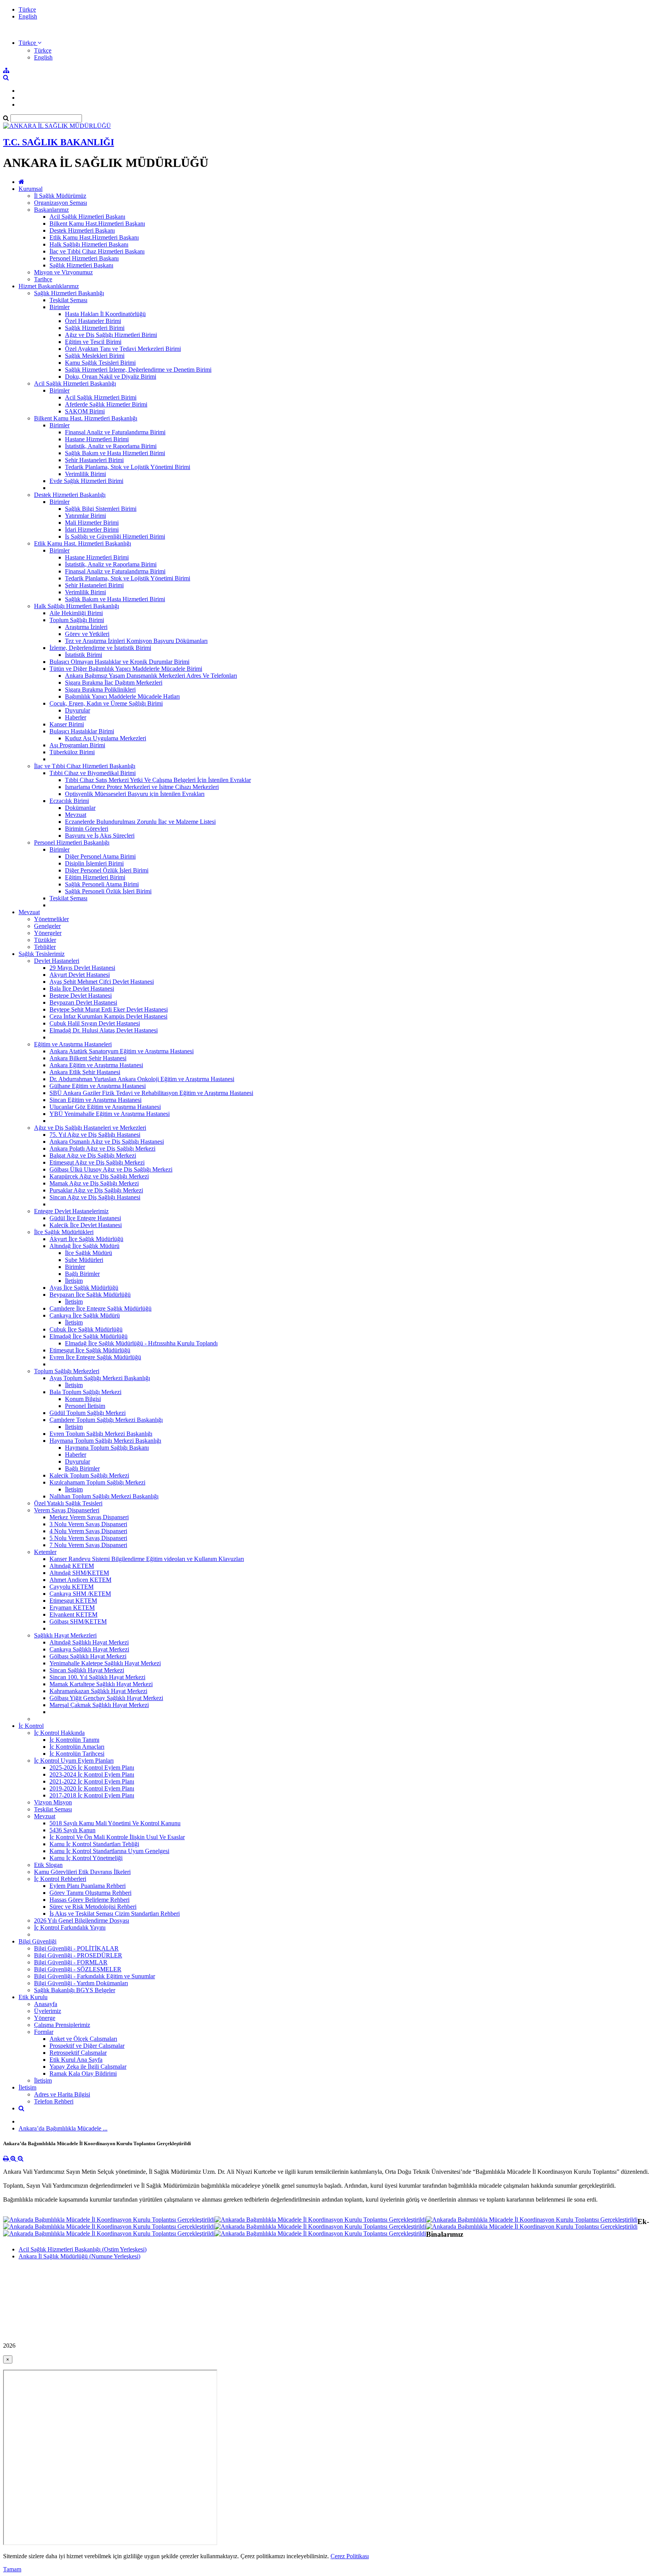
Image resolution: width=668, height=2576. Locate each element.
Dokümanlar (80, 808)
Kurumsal (31, 189)
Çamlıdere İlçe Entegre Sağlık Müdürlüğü (101, 1308)
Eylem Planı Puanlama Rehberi (88, 1886)
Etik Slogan (48, 1865)
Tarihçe (43, 279)
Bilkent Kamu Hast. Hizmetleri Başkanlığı (86, 418)
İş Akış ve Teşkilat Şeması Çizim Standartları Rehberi (115, 1914)
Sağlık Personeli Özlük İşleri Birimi (108, 891)
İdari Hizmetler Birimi (92, 530)
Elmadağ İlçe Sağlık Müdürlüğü (89, 1336)
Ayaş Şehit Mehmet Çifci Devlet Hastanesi (102, 982)
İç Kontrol (31, 1726)
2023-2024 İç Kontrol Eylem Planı (92, 1774)
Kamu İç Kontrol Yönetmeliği (86, 1858)
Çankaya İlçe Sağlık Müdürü (85, 1315)
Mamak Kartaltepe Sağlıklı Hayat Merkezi (101, 1684)
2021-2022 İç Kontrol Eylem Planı (92, 1781)
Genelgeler (47, 926)
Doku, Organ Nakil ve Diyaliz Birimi (111, 377)
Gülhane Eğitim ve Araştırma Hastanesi (98, 1086)
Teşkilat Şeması (68, 300)
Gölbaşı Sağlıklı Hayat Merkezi (88, 1656)
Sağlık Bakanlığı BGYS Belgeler (75, 1990)
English (28, 16)
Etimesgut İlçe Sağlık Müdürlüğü (90, 1350)
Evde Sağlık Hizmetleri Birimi (86, 481)
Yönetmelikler (51, 919)
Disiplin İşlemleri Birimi (94, 863)
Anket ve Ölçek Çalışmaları (83, 2039)
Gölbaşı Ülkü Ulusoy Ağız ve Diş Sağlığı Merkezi (111, 1169)
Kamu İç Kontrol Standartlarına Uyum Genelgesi (109, 1851)
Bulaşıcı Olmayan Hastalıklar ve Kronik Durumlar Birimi (119, 662)
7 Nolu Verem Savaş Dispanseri (88, 1545)
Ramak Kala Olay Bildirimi (83, 2074)
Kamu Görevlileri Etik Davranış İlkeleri (82, 1872)
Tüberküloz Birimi (72, 752)
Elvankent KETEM (73, 1614)
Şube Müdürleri (84, 1260)
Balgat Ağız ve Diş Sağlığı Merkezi (93, 1155)
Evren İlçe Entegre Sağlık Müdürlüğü (95, 1357)
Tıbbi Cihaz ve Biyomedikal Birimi (93, 773)
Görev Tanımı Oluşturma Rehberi (90, 1893)
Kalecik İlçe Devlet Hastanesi (86, 1225)
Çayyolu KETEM (72, 1587)
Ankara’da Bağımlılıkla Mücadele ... (63, 2128)
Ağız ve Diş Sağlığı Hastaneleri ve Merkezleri (90, 1128)
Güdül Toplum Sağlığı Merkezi (88, 1413)
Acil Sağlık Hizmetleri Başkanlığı (75, 383)
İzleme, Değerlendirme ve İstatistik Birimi (100, 648)
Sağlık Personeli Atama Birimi (102, 884)
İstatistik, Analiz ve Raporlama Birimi (111, 446)
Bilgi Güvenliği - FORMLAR (71, 1962)
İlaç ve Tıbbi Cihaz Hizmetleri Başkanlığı (85, 766)
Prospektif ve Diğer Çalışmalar (87, 2046)
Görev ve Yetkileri (87, 634)
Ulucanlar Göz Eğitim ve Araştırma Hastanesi (105, 1107)
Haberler (76, 717)
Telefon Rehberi (54, 2101)
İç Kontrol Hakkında (59, 1733)
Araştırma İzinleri (86, 627)
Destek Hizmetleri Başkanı (82, 230)
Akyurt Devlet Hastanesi (80, 975)
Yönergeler (48, 933)
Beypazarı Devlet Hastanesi (83, 1002)
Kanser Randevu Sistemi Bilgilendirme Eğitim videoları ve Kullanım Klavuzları (147, 1559)
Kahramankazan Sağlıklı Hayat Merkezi (98, 1691)
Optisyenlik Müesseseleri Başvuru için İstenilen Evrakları (135, 794)
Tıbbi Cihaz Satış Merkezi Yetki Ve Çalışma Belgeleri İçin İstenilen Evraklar (158, 780)
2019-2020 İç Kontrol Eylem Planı (92, 1788)
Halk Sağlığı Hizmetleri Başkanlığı (77, 606)
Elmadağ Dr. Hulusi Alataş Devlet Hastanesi (104, 1030)
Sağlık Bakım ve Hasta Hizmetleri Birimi (115, 453)
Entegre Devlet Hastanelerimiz (71, 1211)
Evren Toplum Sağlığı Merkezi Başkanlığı (101, 1434)
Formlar (44, 2032)
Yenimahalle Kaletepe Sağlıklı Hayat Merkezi (105, 1663)
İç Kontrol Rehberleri (60, 1879)
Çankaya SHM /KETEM (80, 1594)
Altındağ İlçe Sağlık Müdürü (84, 1246)
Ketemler (45, 1552)
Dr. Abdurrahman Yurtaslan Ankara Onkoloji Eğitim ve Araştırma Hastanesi (142, 1079)
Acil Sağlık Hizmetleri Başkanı (87, 217)
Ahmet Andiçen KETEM (80, 1580)
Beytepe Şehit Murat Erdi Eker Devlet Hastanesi (109, 1009)
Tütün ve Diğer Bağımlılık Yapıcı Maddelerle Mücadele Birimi (126, 669)
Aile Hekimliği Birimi (76, 613)
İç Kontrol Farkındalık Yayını (70, 1927)
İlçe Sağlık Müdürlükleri (64, 1232)
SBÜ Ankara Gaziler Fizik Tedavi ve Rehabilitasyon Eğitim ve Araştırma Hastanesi (151, 1093)
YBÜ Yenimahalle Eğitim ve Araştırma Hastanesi (110, 1114)
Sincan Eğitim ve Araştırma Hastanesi (95, 1100)
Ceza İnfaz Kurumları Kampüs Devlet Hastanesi (108, 1016)
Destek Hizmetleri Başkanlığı (70, 495)
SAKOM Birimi (85, 411)
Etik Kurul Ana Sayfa (76, 2060)
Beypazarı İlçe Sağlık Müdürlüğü (90, 1295)
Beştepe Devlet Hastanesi (81, 996)
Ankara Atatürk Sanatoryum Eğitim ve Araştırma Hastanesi (122, 1051)
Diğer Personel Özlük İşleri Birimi (107, 870)
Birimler (60, 307)
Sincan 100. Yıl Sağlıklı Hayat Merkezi (97, 1677)
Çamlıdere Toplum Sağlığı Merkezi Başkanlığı (106, 1420)
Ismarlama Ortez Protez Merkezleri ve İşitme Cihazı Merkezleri (142, 787)
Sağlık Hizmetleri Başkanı (81, 265)
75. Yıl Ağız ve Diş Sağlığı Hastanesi (95, 1135)
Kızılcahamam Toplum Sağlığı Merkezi (97, 1482)
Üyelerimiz (48, 2011)
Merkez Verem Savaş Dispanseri (89, 1517)
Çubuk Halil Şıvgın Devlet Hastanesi (95, 1023)
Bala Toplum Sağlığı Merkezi (85, 1392)
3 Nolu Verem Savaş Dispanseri (88, 1524)
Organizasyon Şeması (60, 203)
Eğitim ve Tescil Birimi (93, 342)
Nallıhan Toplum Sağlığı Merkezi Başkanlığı (104, 1496)
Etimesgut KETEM (73, 1601)
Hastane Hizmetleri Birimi (97, 439)
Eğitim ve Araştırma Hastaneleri (73, 1044)
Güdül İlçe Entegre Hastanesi (85, 1218)
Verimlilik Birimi (85, 474)
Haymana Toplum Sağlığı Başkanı (107, 1448)
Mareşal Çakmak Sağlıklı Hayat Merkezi (99, 1705)
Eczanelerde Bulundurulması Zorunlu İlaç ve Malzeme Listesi (140, 822)
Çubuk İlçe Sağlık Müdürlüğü (86, 1329)
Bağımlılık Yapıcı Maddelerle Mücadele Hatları (122, 696)
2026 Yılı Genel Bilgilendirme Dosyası (82, 1921)
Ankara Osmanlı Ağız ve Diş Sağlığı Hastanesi (107, 1142)
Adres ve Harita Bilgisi (62, 2094)
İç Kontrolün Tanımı (74, 1740)
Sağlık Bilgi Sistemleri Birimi (101, 509)
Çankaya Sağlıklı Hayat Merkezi (89, 1649)
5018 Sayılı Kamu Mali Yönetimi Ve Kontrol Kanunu (115, 1823)
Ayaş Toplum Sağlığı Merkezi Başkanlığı (100, 1378)
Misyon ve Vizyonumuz (63, 272)
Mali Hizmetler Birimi (92, 523)
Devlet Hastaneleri (57, 961)
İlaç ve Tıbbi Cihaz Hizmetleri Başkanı (97, 251)
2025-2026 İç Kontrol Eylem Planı (92, 1767)
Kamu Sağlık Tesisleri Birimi (100, 363)
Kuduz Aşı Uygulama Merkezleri (106, 738)
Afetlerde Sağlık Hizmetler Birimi (106, 404)
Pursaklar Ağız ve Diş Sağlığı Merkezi (96, 1190)
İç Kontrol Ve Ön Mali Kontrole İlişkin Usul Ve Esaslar (117, 1837)
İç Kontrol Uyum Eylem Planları (74, 1761)
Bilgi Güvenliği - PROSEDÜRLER (78, 1955)
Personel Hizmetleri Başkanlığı (72, 843)
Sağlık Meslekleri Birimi (95, 356)
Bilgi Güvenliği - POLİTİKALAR (76, 1948)
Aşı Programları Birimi (77, 745)
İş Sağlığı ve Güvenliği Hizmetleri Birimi (115, 536)
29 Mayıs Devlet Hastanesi (82, 968)
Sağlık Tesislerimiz (42, 954)
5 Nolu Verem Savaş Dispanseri (88, 1538)
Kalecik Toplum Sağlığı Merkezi (89, 1475)
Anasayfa (46, 2004)
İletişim (74, 1281)
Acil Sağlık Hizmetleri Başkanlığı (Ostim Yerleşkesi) (83, 2249)
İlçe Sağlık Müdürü (89, 1253)
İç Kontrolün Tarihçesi (77, 1754)
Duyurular (78, 710)
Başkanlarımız (51, 210)
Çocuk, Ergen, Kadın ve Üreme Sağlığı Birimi (106, 703)
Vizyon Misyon (53, 1802)
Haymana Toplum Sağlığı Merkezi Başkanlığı (105, 1441)
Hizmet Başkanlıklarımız (49, 286)
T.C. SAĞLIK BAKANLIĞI (59, 142)
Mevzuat (76, 815)
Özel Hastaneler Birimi (93, 321)
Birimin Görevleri (87, 829)
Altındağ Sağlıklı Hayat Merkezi (89, 1642)
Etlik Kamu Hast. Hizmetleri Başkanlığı (83, 543)
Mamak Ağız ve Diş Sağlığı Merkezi (94, 1183)
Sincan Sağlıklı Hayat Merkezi (87, 1670)
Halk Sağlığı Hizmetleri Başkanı (89, 244)
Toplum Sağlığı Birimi (77, 620)
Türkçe (27, 9)
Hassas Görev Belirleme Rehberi (89, 1900)
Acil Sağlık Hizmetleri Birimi (101, 397)
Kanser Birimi (67, 724)
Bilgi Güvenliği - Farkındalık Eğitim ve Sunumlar (95, 1976)
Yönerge (45, 2018)
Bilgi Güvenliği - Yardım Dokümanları (81, 1983)
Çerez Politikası (350, 2556)
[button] (30, 43)
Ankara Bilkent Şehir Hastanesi (88, 1058)
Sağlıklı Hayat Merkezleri (65, 1635)
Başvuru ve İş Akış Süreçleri (100, 836)
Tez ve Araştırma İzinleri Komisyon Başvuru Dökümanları (136, 641)
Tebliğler (45, 947)
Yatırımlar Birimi (85, 516)
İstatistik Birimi (83, 655)
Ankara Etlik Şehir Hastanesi (85, 1072)
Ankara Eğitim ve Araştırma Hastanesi (96, 1065)
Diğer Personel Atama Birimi (100, 856)
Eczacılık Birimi (69, 801)
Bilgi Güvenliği (37, 1941)
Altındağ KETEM (72, 1566)
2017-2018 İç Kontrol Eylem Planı (92, 1795)
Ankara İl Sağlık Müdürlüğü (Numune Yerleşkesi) (79, 2256)
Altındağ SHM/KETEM (79, 1573)
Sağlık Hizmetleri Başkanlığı (69, 293)
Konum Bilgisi (83, 1399)
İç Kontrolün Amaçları (77, 1747)
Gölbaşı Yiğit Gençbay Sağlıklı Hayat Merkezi (106, 1698)
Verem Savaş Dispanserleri (67, 1510)
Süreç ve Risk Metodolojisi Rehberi (93, 1907)
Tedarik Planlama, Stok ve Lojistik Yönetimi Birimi (128, 467)
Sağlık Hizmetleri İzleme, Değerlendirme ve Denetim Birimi (138, 370)
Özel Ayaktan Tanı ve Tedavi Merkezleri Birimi (123, 349)
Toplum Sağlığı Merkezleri (67, 1371)
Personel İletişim (85, 1406)
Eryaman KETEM (72, 1608)
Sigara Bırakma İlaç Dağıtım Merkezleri (114, 683)
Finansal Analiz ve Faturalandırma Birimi (115, 432)
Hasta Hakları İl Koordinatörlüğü (105, 314)
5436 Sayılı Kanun (72, 1830)
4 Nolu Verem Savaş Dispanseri (88, 1531)
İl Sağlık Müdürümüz (60, 196)
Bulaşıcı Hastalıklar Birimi (82, 731)
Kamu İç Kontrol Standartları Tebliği (94, 1844)
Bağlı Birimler (82, 1274)
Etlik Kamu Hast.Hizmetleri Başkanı (94, 237)
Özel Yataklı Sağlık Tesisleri (68, 1503)
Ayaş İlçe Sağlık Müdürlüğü (84, 1288)
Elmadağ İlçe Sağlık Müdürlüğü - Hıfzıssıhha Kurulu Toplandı (141, 1343)
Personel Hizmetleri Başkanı (84, 258)
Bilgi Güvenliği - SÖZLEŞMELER (78, 1969)
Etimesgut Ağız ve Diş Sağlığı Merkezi (97, 1162)
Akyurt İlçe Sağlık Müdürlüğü (86, 1239)
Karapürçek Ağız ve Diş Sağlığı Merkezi (99, 1176)
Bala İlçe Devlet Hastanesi (82, 989)
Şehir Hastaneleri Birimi (94, 460)
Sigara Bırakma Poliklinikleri (100, 689)
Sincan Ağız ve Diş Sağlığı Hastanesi (95, 1197)
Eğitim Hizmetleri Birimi (95, 877)
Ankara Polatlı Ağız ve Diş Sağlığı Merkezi (102, 1149)
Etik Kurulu (33, 1997)
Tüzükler (45, 940)
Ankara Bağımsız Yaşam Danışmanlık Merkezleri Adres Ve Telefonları (151, 676)
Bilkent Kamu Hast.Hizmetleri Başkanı (97, 224)
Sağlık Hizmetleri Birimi (95, 328)
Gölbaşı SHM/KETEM (78, 1621)
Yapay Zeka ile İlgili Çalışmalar (88, 2067)
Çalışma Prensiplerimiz (62, 2025)
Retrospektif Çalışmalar (78, 2053)
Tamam (12, 2569)
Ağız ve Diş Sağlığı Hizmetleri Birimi (111, 335)
